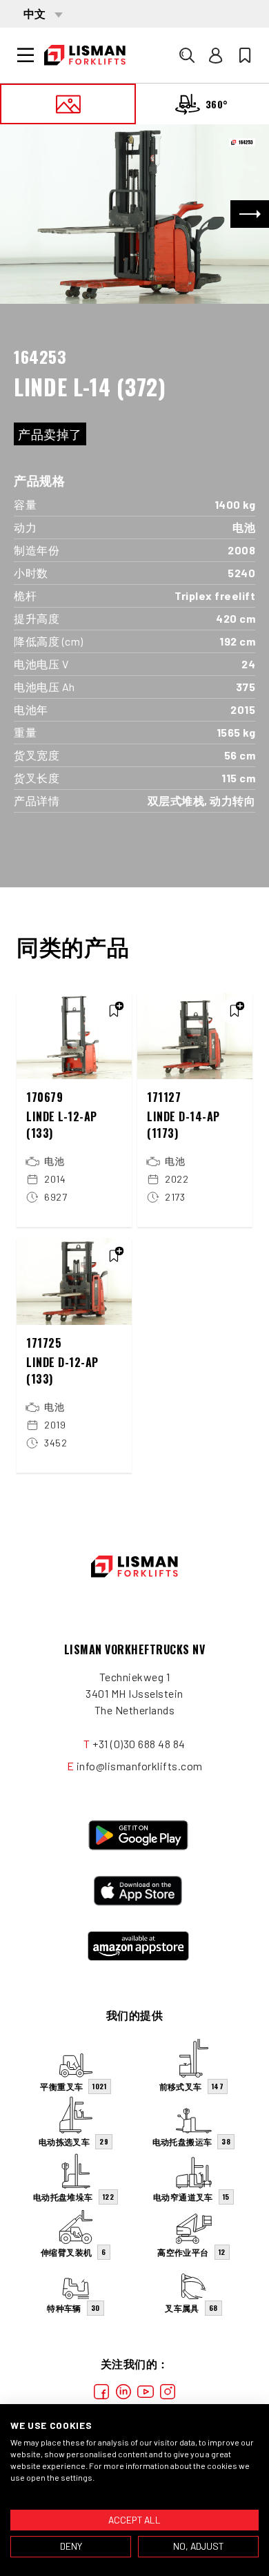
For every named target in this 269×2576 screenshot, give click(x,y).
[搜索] (187, 55)
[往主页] (85, 55)
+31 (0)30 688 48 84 (139, 1744)
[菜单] (26, 55)
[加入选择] (114, 1011)
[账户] (216, 55)
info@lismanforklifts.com (140, 1766)
